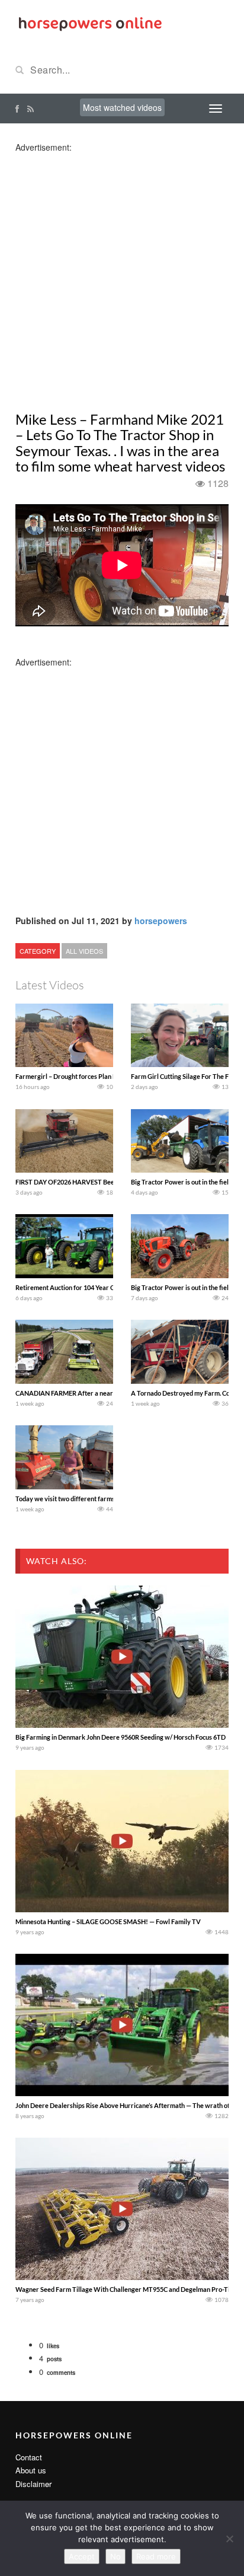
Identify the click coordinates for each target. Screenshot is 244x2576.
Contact (29, 2457)
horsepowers (161, 921)
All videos (84, 951)
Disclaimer (33, 2484)
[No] (229, 2539)
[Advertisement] (122, 275)
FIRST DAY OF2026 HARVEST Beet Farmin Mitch (86, 1182)
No (115, 2556)
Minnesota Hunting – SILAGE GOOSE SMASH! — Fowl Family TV (108, 1921)
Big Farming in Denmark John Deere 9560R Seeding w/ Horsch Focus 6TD (121, 1737)
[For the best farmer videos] (89, 23)
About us (31, 2470)
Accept (82, 2556)
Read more (156, 2556)
